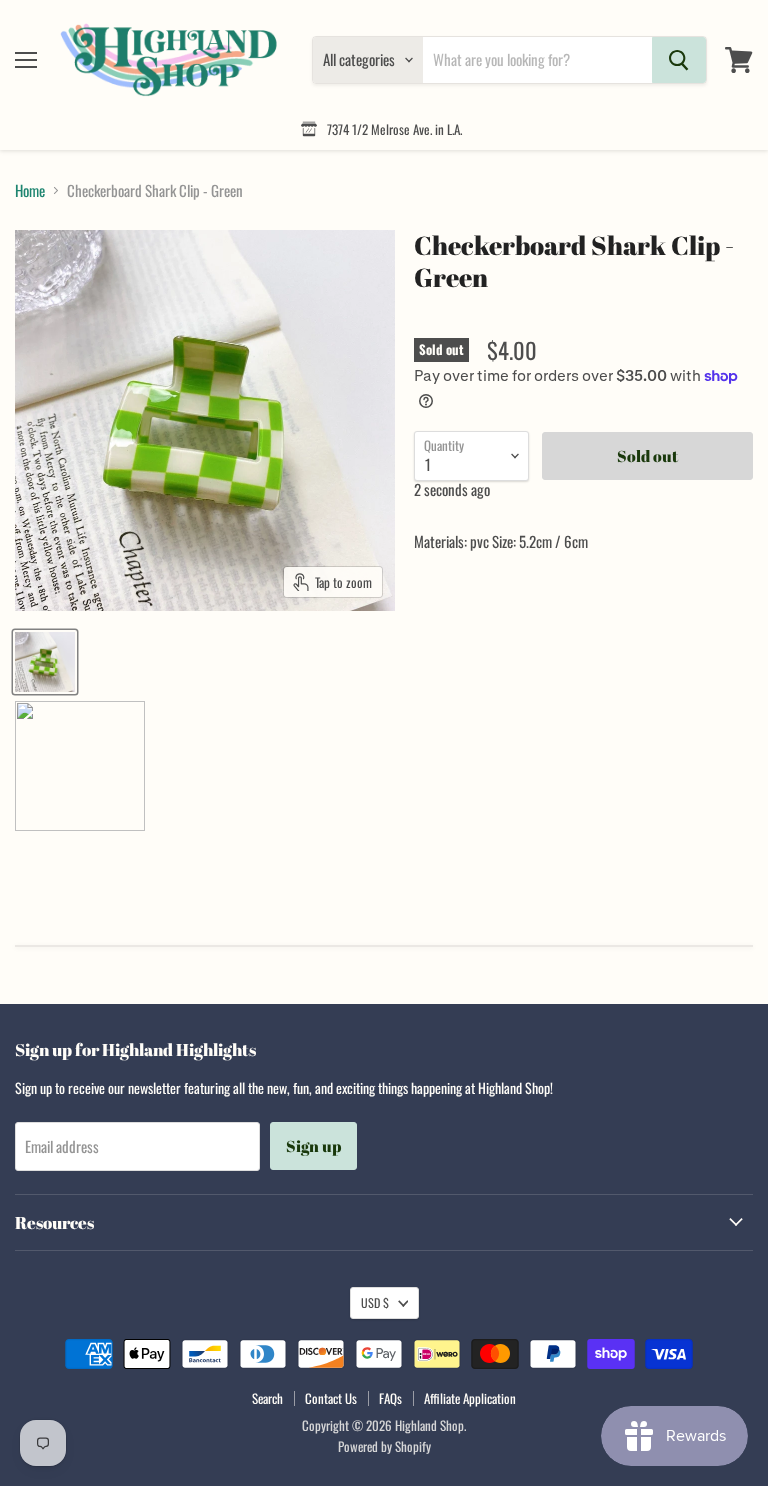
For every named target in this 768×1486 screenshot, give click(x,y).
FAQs (390, 1398)
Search (267, 1398)
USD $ (375, 1302)
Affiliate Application (470, 1398)
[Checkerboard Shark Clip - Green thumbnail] (45, 662)
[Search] (679, 60)
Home (30, 190)
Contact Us (331, 1398)
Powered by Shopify (384, 1446)
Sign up (313, 1146)
